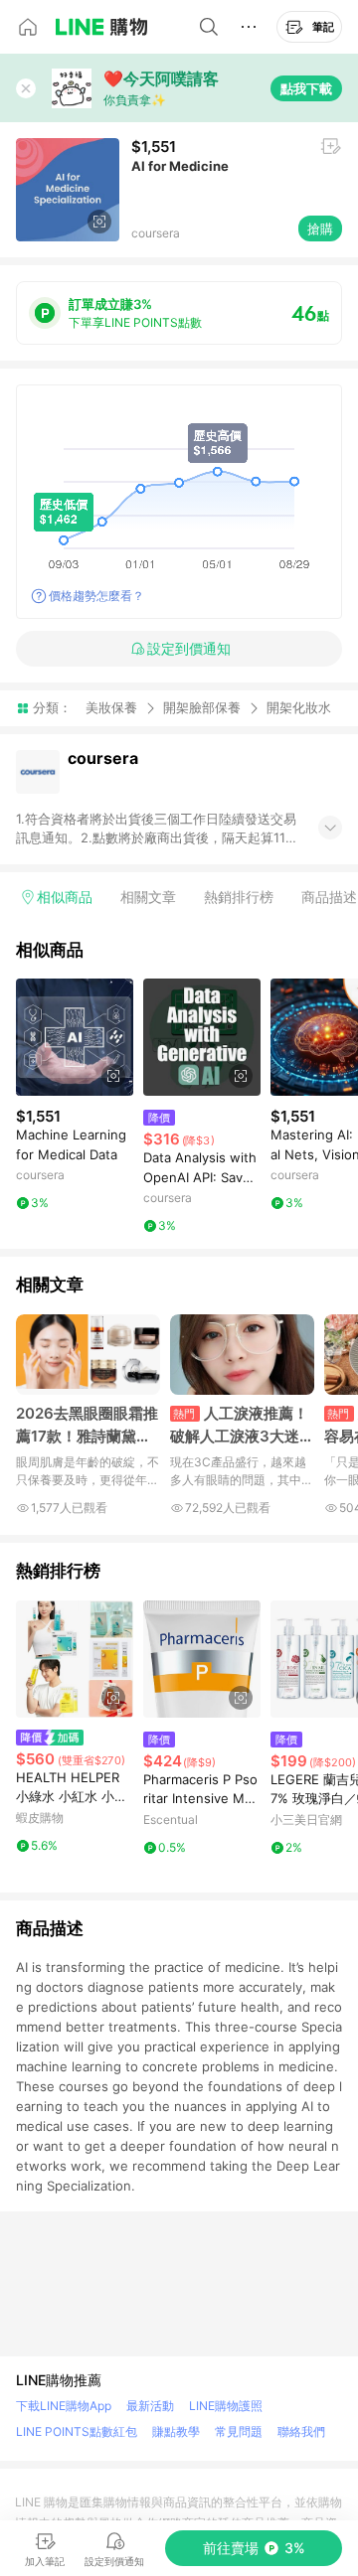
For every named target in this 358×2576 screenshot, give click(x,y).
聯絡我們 (301, 2431)
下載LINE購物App (64, 2406)
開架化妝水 (299, 708)
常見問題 (239, 2431)
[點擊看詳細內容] (75, 1037)
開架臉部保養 (202, 707)
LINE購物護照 (226, 2406)
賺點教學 (176, 2431)
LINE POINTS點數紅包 (77, 2431)
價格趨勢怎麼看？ (96, 596)
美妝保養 (111, 707)
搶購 (320, 228)
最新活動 (150, 2406)
